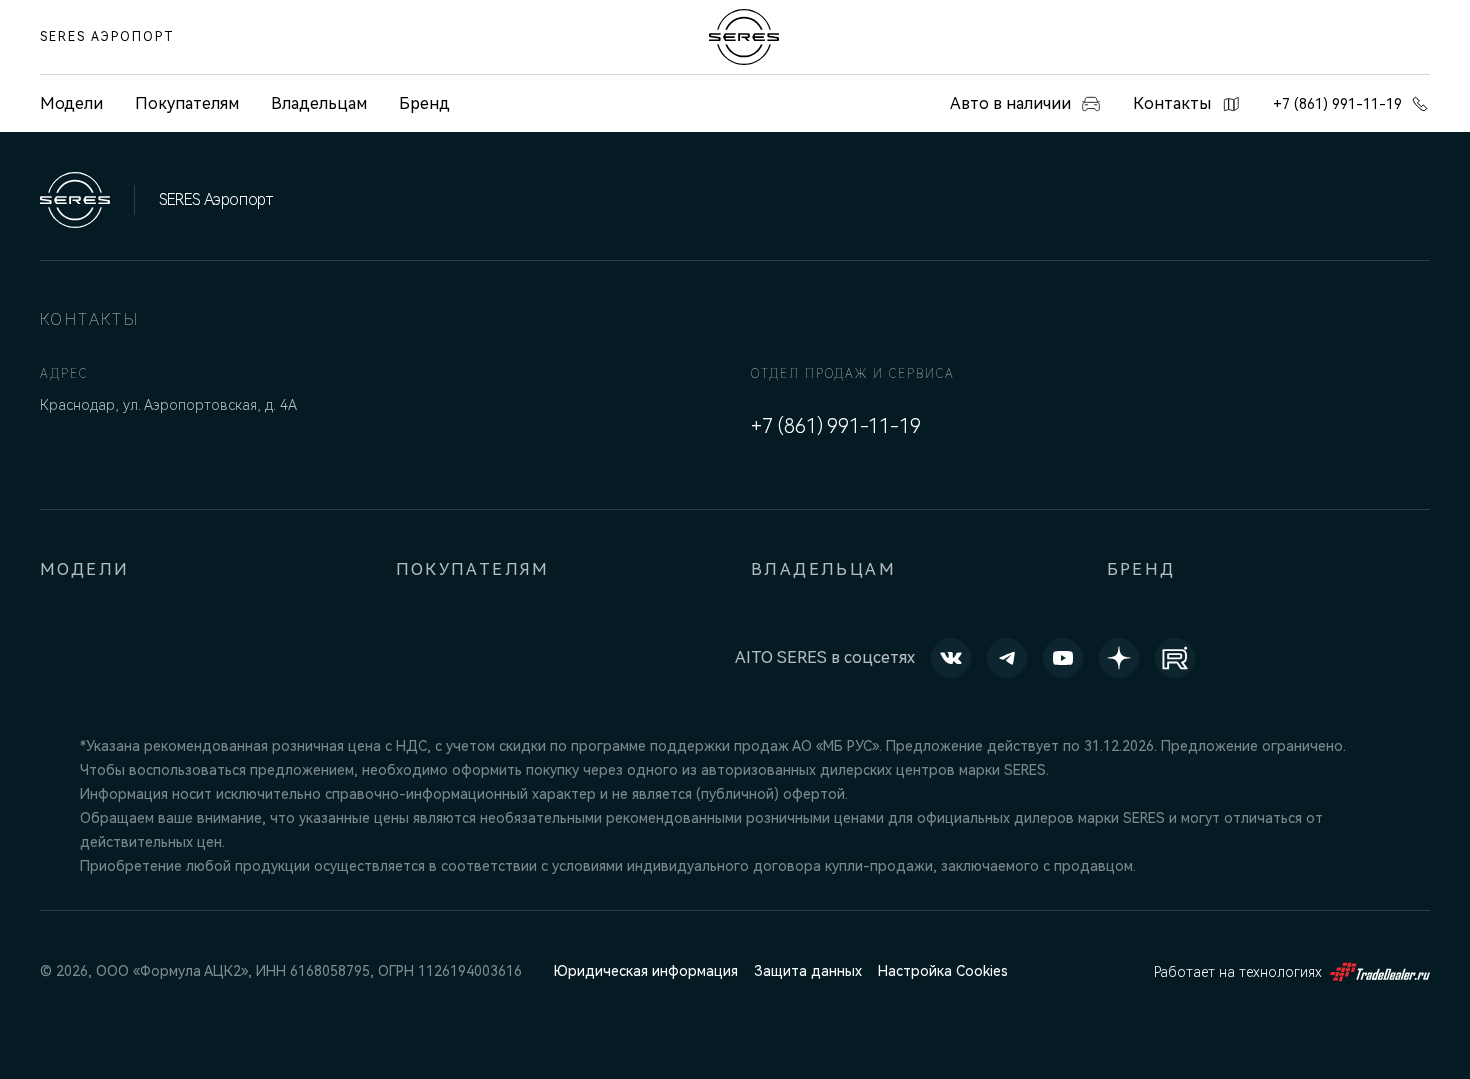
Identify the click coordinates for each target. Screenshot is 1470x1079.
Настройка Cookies (943, 971)
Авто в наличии (1010, 103)
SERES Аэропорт (107, 37)
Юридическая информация (646, 971)
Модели (84, 569)
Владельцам (319, 103)
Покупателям (187, 103)
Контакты (1172, 103)
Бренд (424, 103)
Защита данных (808, 971)
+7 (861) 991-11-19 (1337, 104)
